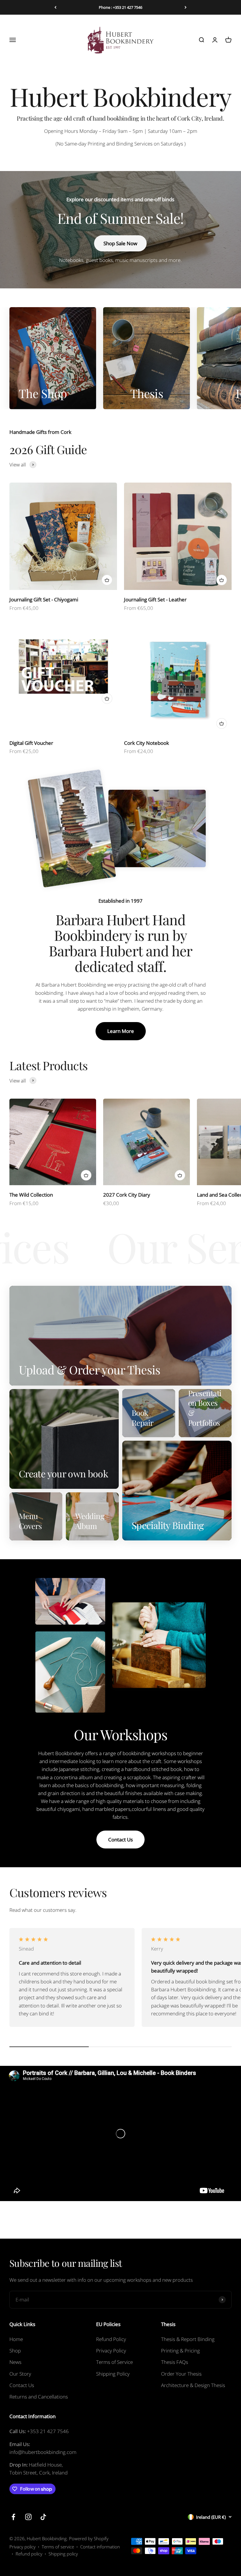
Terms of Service (114, 2362)
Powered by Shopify (89, 2538)
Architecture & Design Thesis (193, 2385)
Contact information (100, 2547)
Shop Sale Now (120, 243)
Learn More (121, 1031)
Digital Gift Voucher (31, 743)
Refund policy (29, 2554)
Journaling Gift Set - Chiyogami (44, 599)
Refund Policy (111, 2339)
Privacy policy (22, 2547)
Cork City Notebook (147, 743)
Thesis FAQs (175, 2362)
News (15, 2362)
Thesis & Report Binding (188, 2339)
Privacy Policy (111, 2351)
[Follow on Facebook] (13, 2517)
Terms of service (58, 2547)
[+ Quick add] (107, 580)
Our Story (20, 2374)
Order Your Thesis (181, 2374)
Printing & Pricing (180, 2351)
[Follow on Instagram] (28, 2517)
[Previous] (55, 7)
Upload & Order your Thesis (120, 7)
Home (16, 2339)
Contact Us (120, 1840)
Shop (15, 2351)
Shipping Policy (113, 2374)
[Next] (186, 7)
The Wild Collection (31, 1195)
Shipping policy (63, 2554)
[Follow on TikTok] (43, 2517)
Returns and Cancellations (39, 2397)
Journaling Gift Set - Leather (155, 599)
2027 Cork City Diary (127, 1195)
